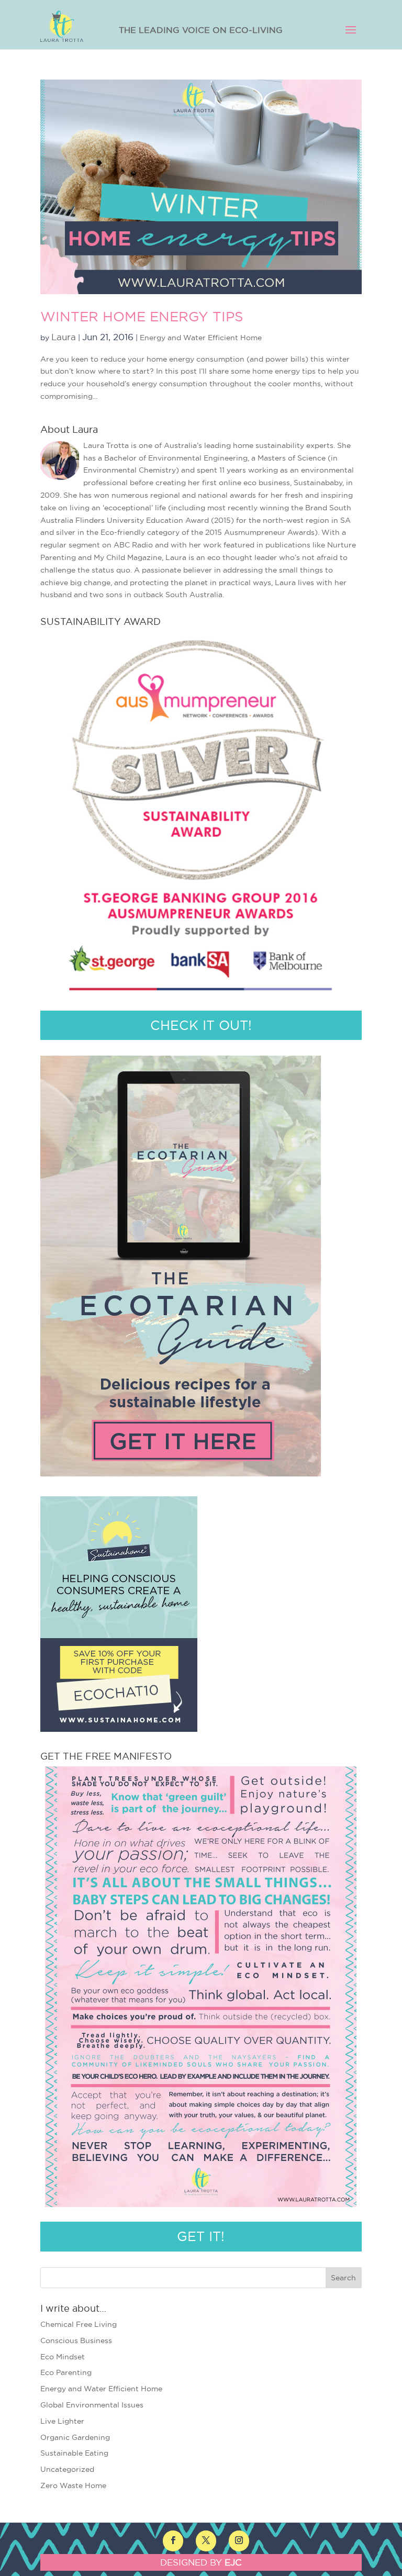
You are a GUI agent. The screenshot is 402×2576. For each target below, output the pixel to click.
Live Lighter (62, 2421)
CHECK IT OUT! (201, 1025)
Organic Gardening (75, 2437)
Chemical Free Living (79, 2324)
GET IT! (201, 2236)
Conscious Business (76, 2340)
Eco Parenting (66, 2372)
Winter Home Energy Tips (142, 316)
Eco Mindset (63, 2357)
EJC (233, 2562)
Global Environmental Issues (92, 2405)
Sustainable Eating (74, 2453)
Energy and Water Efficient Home (201, 338)
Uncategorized (67, 2469)
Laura (64, 337)
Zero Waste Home (73, 2485)
